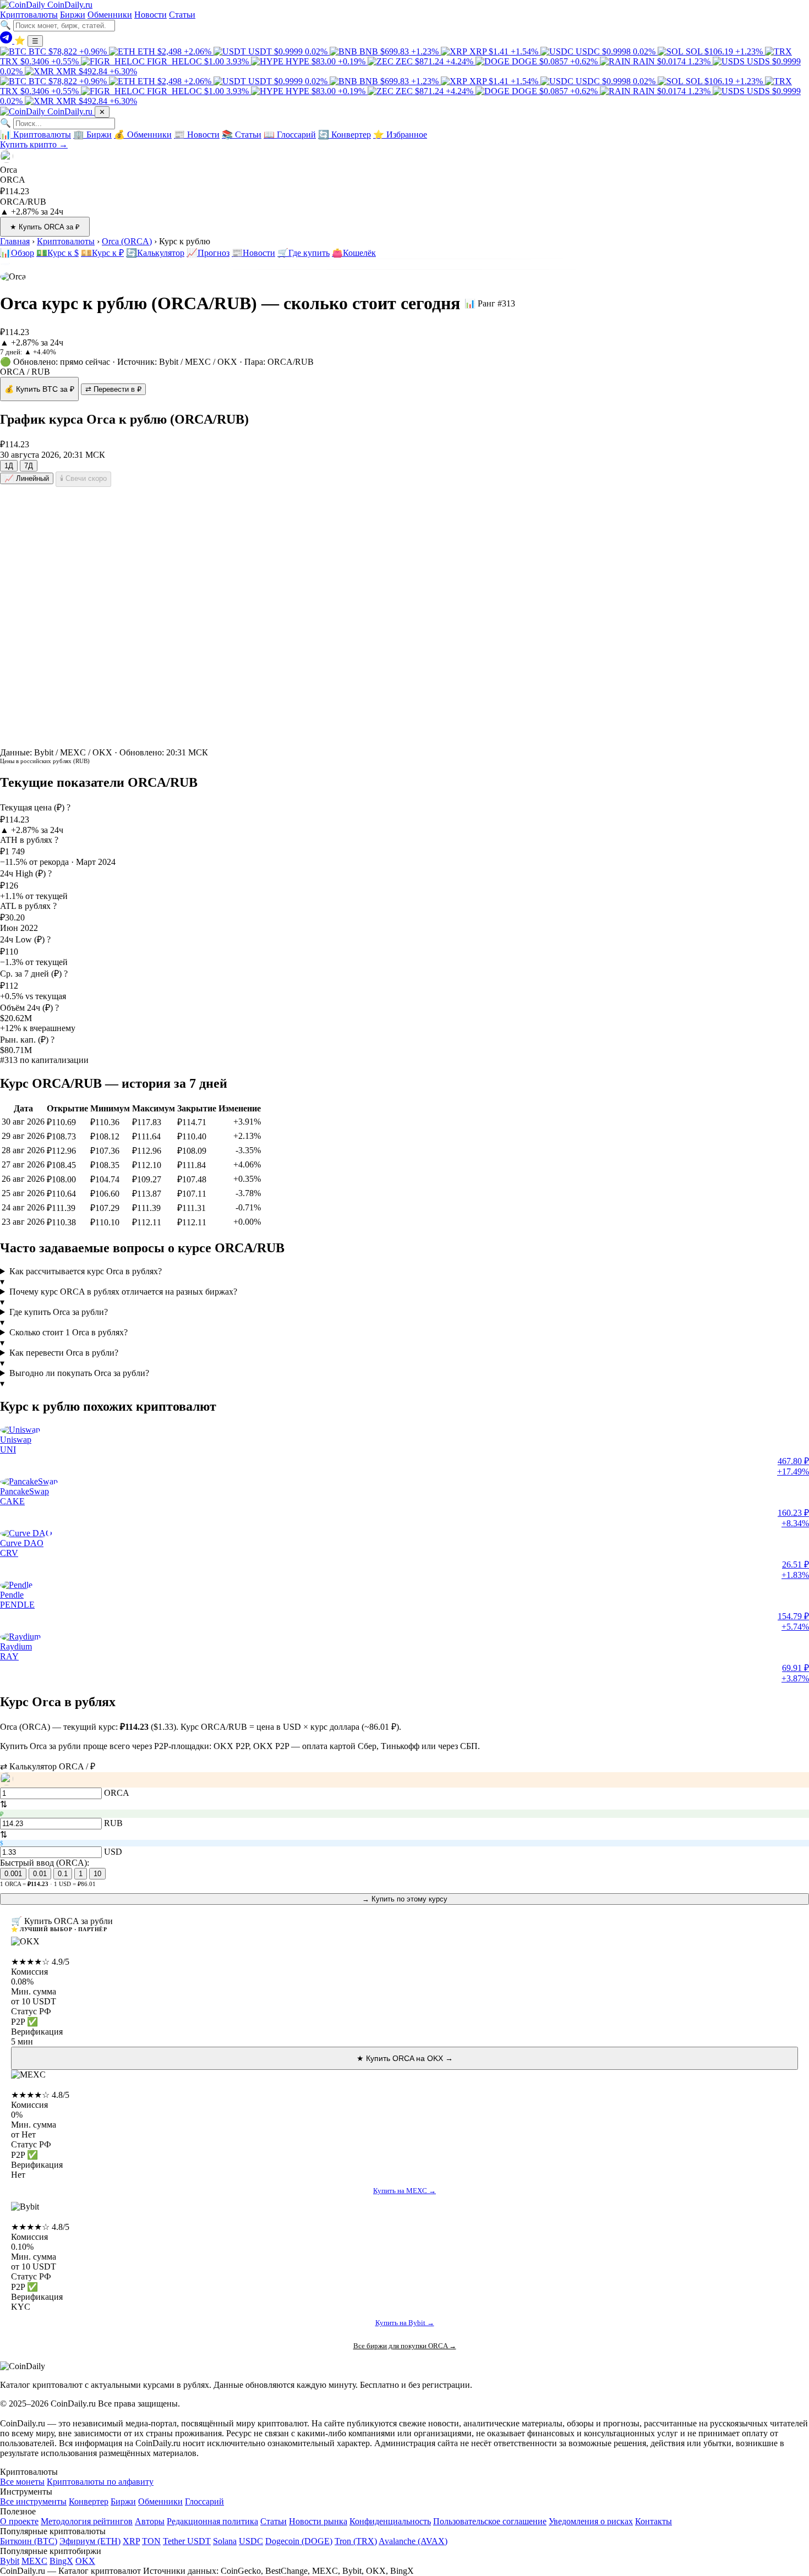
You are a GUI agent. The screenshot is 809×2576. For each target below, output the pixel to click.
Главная (15, 241)
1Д (9, 466)
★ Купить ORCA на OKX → (405, 2058)
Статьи (182, 15)
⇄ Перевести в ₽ (113, 389)
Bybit (21, 2216)
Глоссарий (204, 2501)
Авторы (150, 2521)
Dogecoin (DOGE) (299, 2541)
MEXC (24, 2084)
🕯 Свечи (83, 478)
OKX (21, 1951)
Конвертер (89, 2501)
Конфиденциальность (390, 2521)
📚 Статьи (242, 135)
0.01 (40, 1874)
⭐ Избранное (400, 135)
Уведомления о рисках (591, 2521)
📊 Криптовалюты (35, 135)
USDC (251, 2541)
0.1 (63, 1874)
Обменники (110, 15)
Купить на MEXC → (404, 2191)
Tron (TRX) (356, 2541)
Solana (225, 2541)
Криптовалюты (29, 15)
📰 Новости (197, 135)
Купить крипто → (34, 144)
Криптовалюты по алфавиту (100, 2482)
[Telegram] (7, 40)
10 (97, 1874)
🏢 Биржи (92, 135)
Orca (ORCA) (127, 241)
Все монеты (22, 2482)
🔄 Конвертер (345, 135)
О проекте (19, 2521)
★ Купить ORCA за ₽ (45, 227)
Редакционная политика (212, 2521)
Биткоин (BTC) (29, 2541)
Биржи (73, 15)
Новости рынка (318, 2521)
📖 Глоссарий (290, 135)
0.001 (13, 1874)
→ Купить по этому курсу (405, 1899)
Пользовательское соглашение (490, 2521)
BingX (61, 2561)
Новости (151, 15)
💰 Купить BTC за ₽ (39, 389)
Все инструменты (33, 2501)
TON (151, 2541)
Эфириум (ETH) (90, 2541)
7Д (29, 466)
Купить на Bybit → (405, 2323)
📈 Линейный (27, 478)
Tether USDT (187, 2541)
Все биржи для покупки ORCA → (405, 2346)
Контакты (654, 2521)
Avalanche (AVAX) (413, 2541)
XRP (131, 2541)
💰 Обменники (143, 135)
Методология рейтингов (87, 2521)
